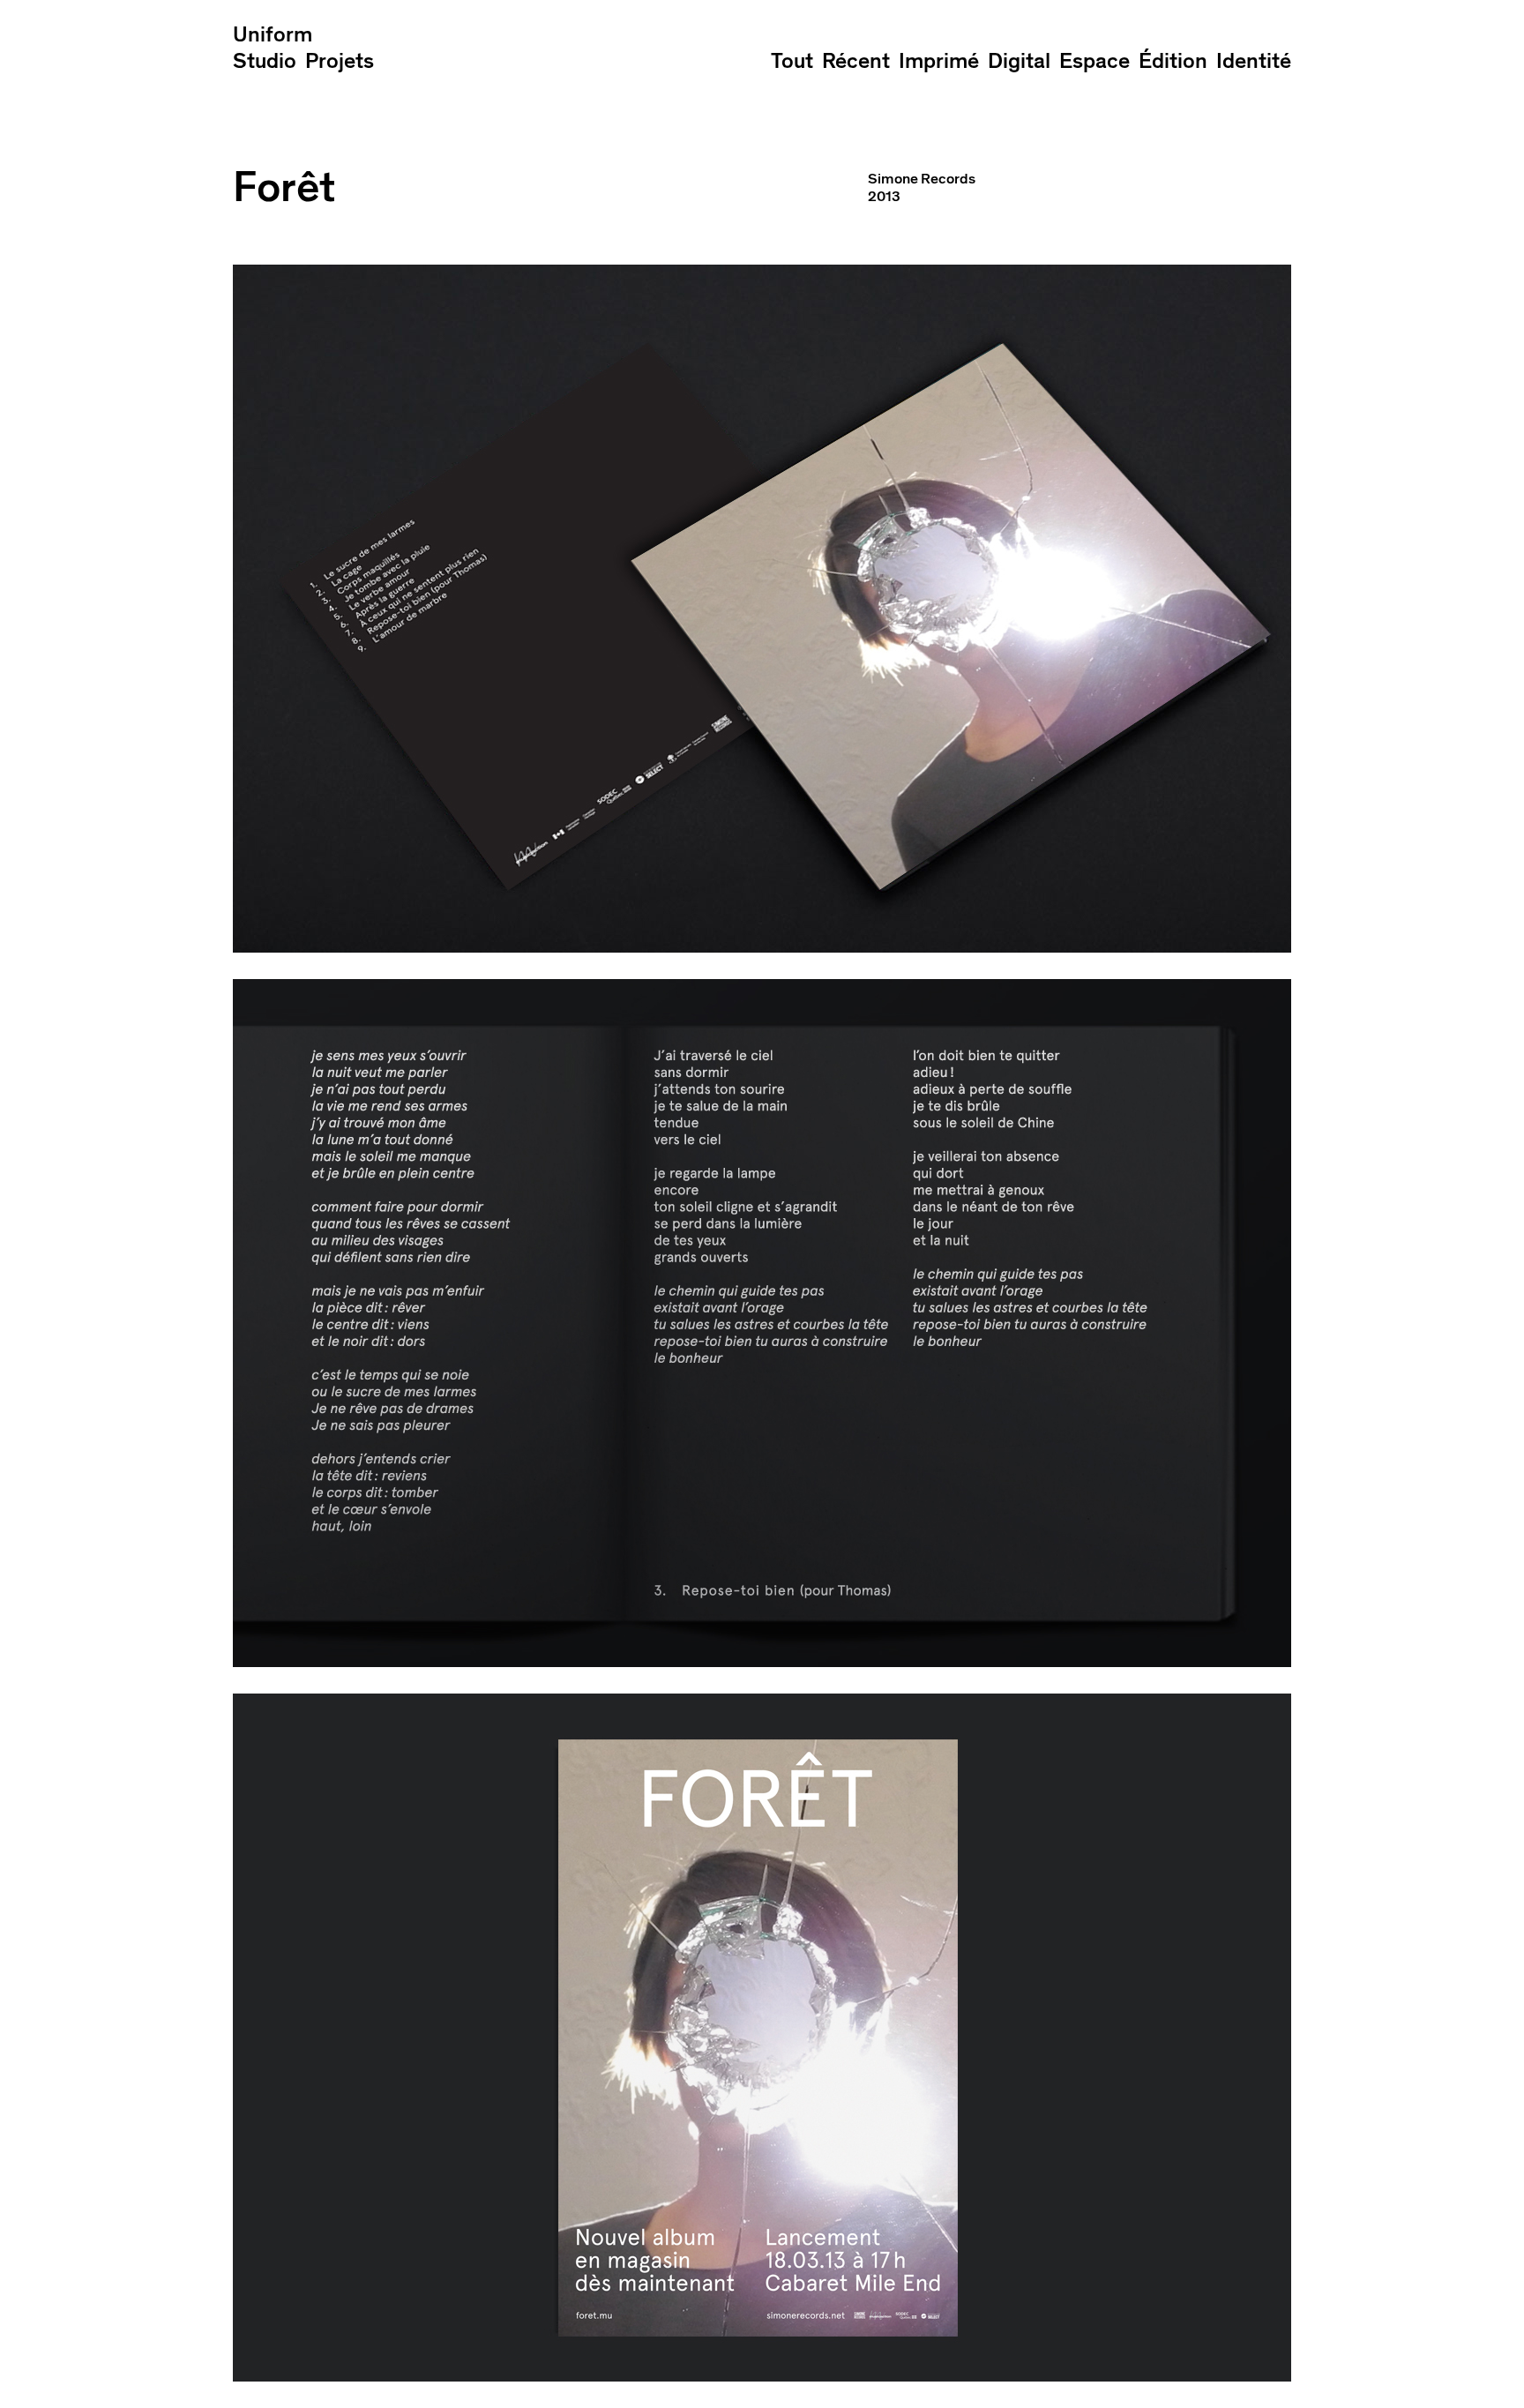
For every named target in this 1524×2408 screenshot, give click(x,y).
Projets (340, 61)
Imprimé (939, 61)
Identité (1254, 61)
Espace (1094, 61)
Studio (265, 61)
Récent (856, 61)
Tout (792, 61)
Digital (1019, 61)
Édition (1173, 61)
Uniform (273, 35)
